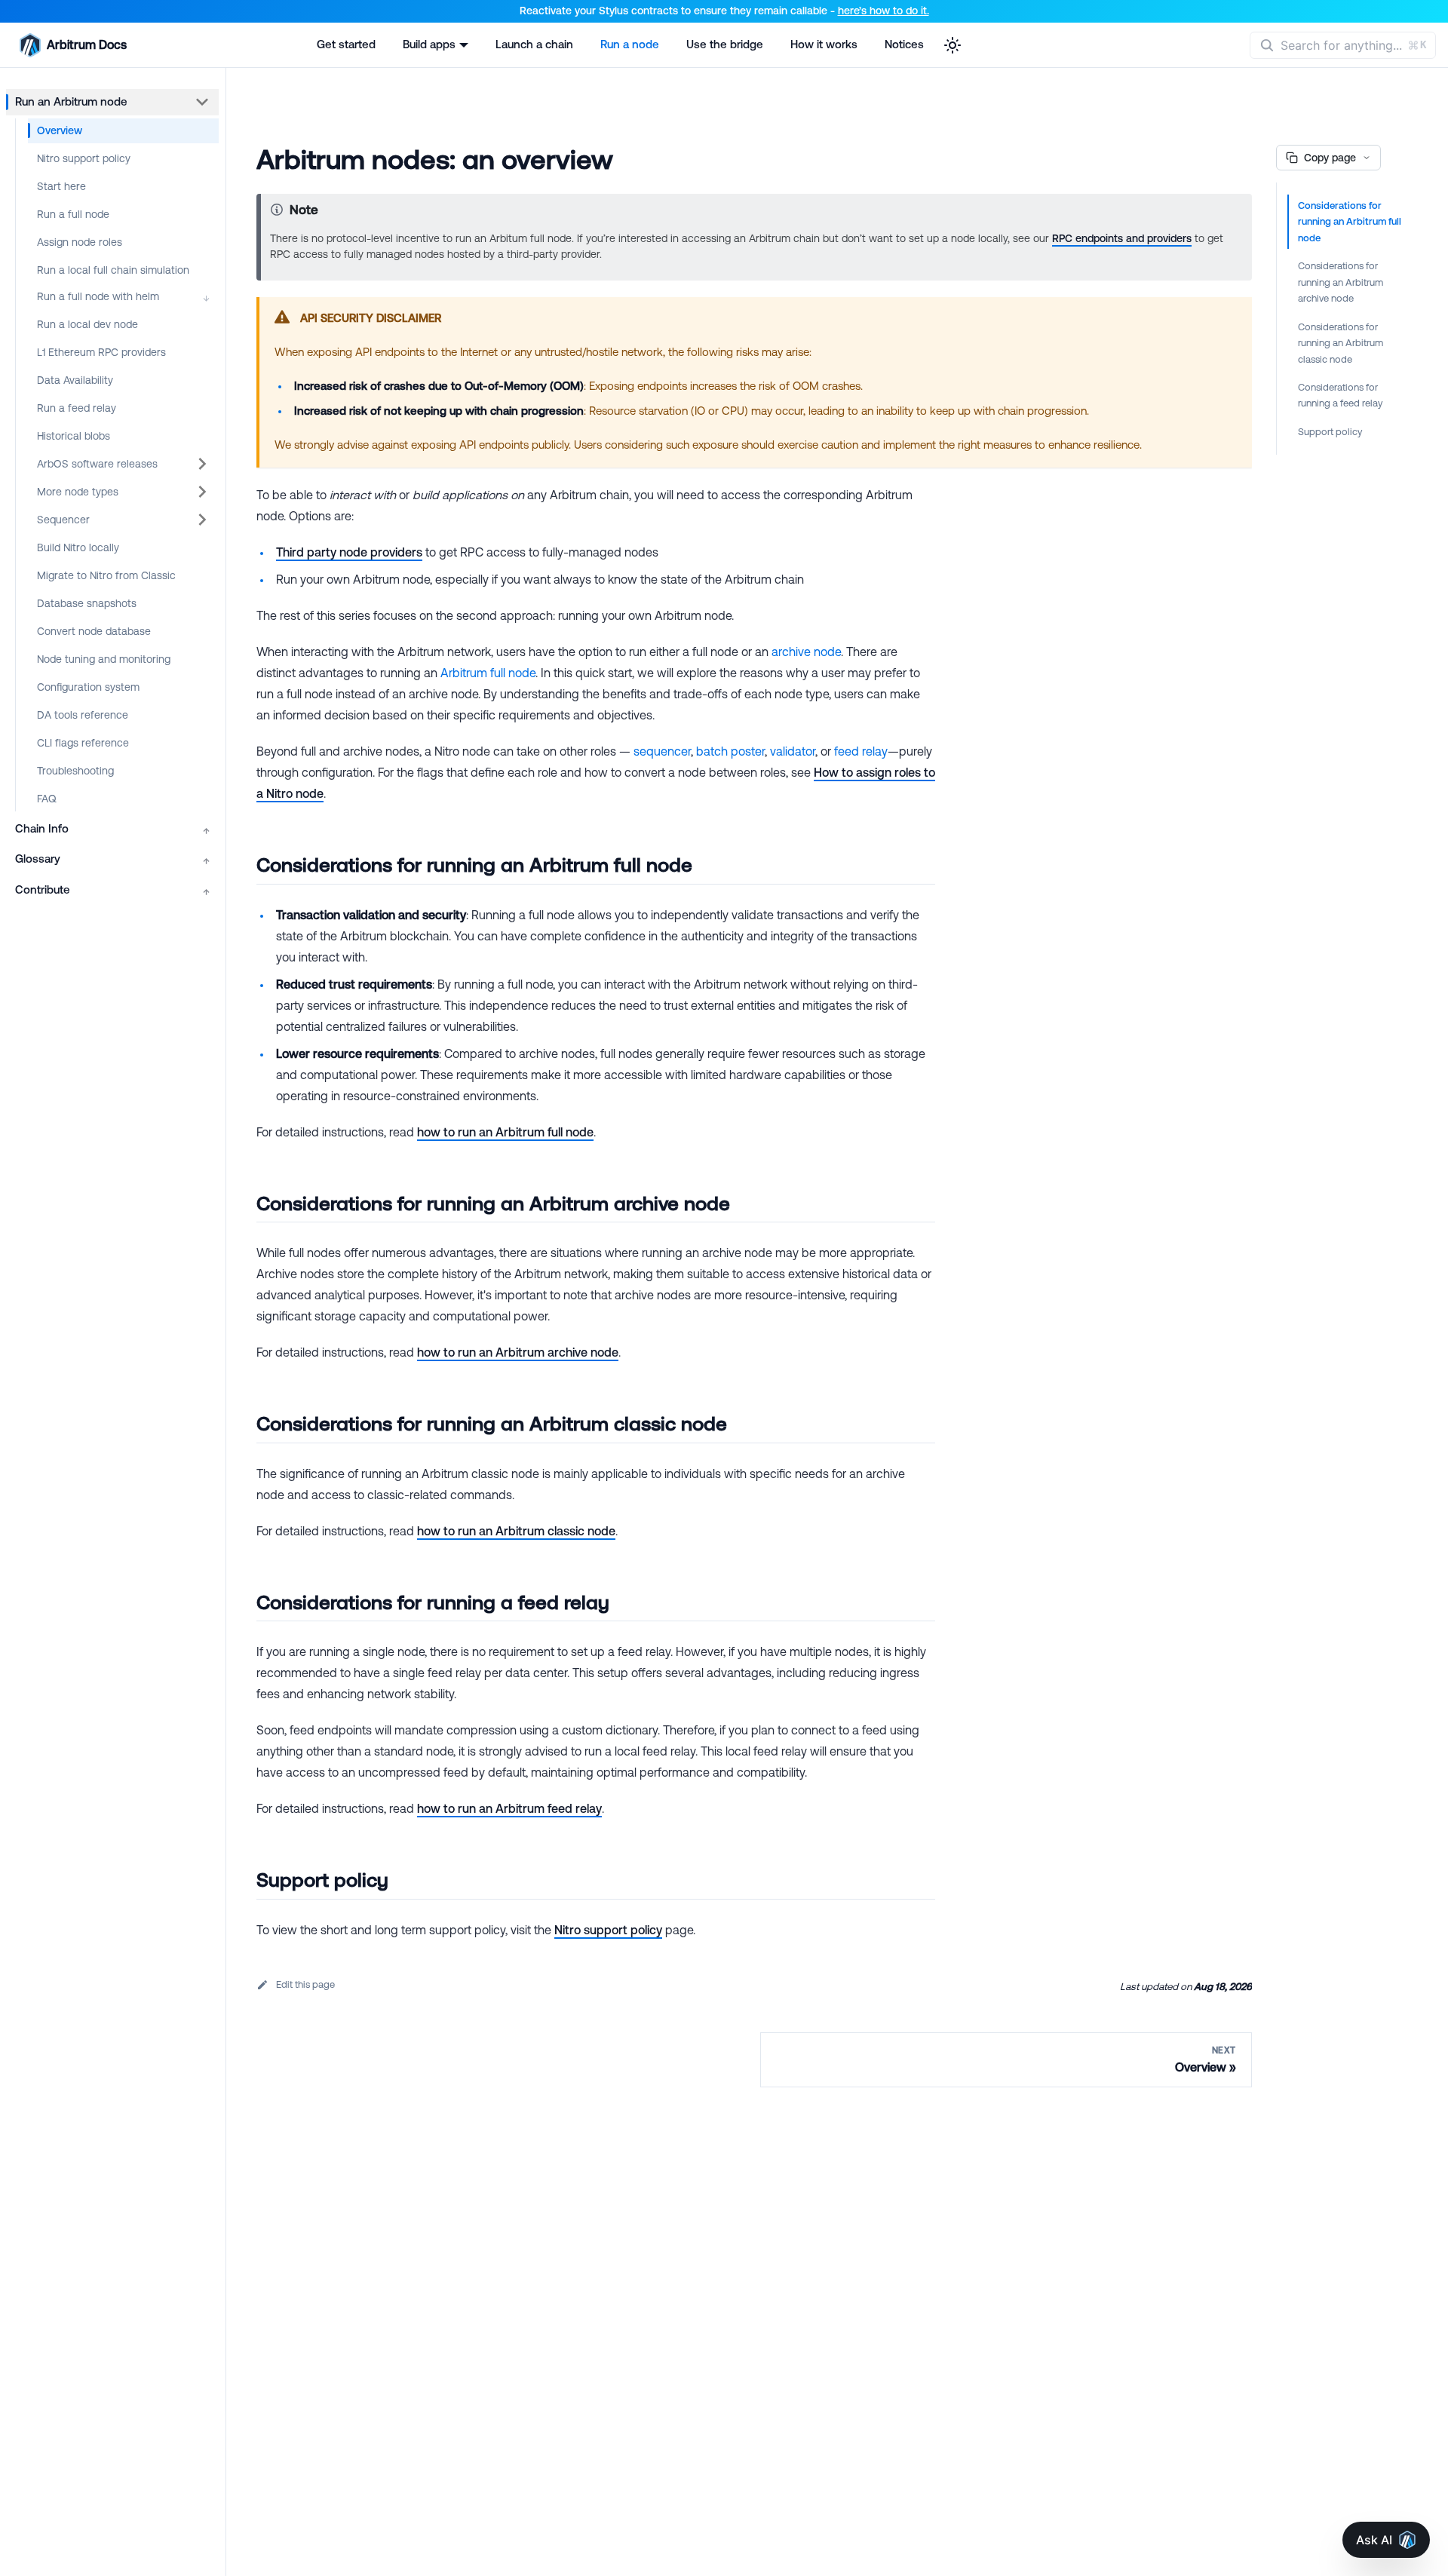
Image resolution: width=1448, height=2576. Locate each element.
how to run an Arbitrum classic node (516, 1531)
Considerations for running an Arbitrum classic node (1341, 343)
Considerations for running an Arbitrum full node (1350, 222)
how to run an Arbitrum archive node (518, 1352)
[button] (123, 464)
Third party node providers (349, 552)
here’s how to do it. (884, 11)
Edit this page (305, 1984)
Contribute (112, 890)
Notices (904, 44)
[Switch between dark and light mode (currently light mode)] (953, 45)
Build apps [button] (429, 44)
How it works (824, 44)
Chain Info (112, 829)
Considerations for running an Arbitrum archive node (1341, 282)
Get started (346, 44)
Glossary (112, 859)
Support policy (1330, 432)
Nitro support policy (608, 1930)
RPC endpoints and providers (1122, 238)
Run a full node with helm (123, 297)
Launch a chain (534, 44)
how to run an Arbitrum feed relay (509, 1808)
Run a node (630, 44)
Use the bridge (725, 44)
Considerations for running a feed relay (1340, 395)
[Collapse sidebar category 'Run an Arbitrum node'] (202, 102)
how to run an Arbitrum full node (505, 1132)
